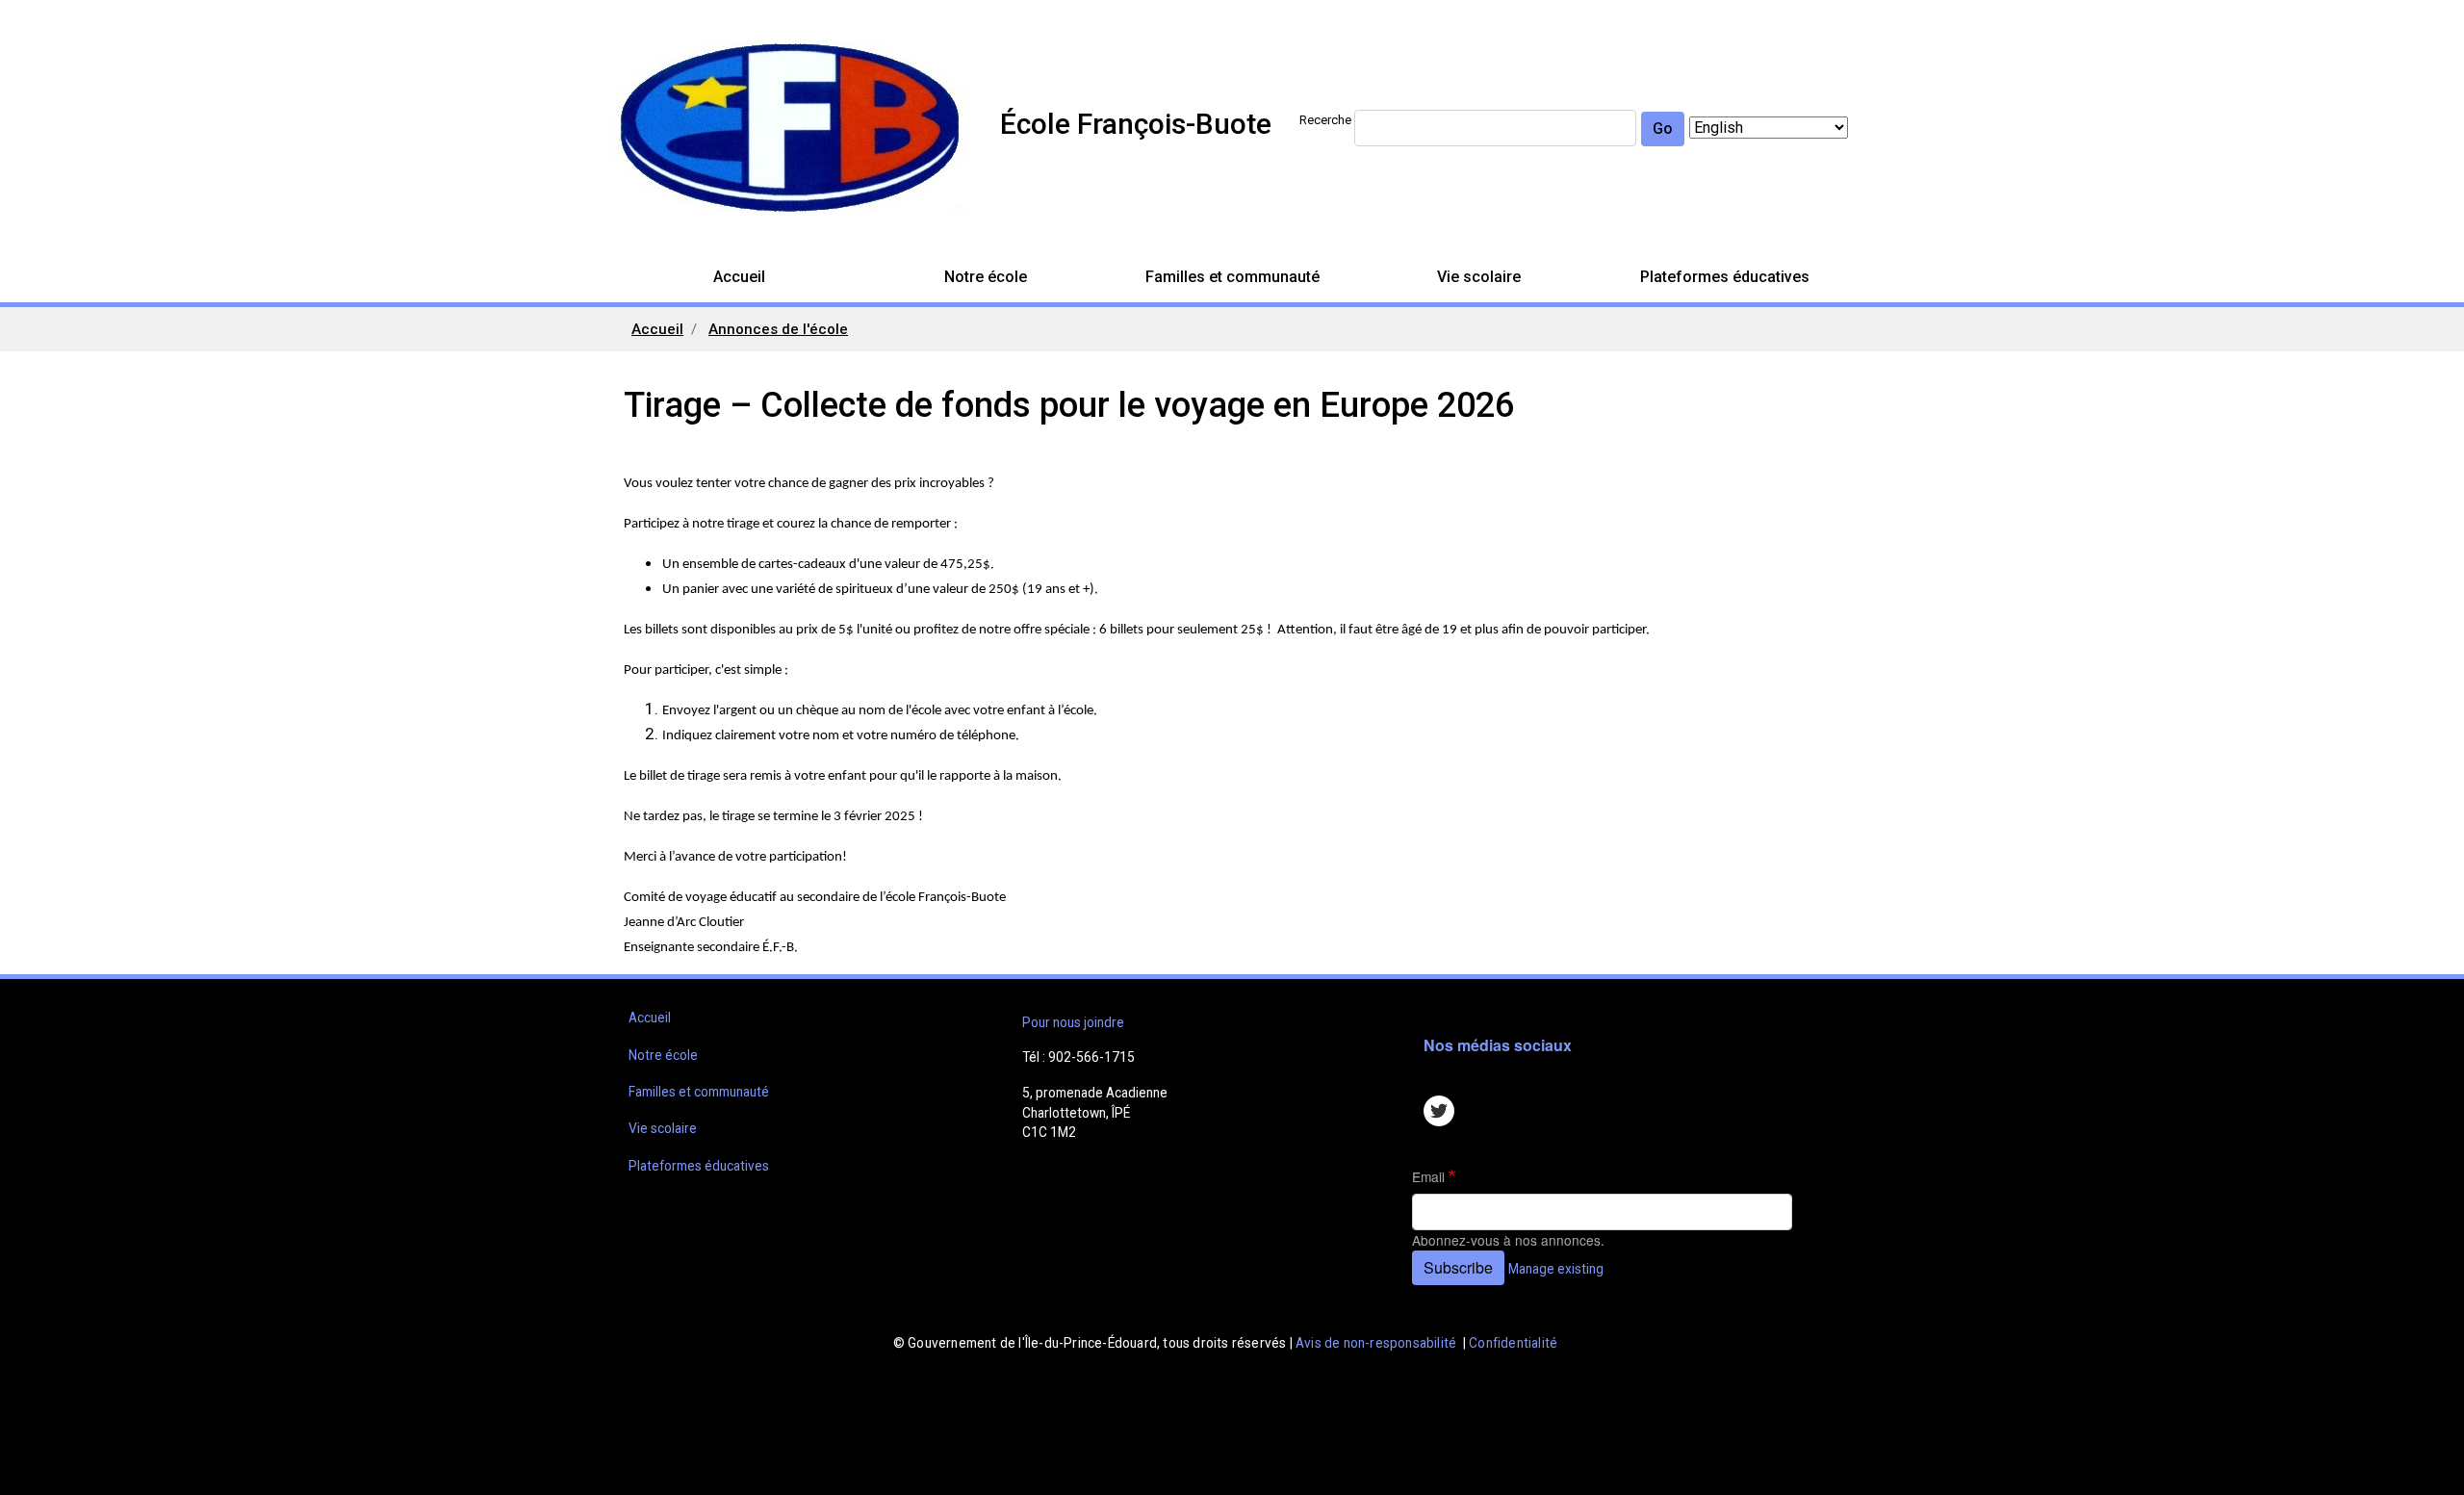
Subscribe (1458, 1267)
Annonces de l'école (778, 329)
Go (1663, 129)
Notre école (986, 277)
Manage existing (1556, 1269)
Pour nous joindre (1073, 1022)
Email (1428, 1176)
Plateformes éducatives (1725, 277)
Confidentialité (1513, 1343)
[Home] (790, 128)
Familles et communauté (1232, 277)
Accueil (739, 277)
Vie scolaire (1479, 277)
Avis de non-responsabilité (1376, 1343)
